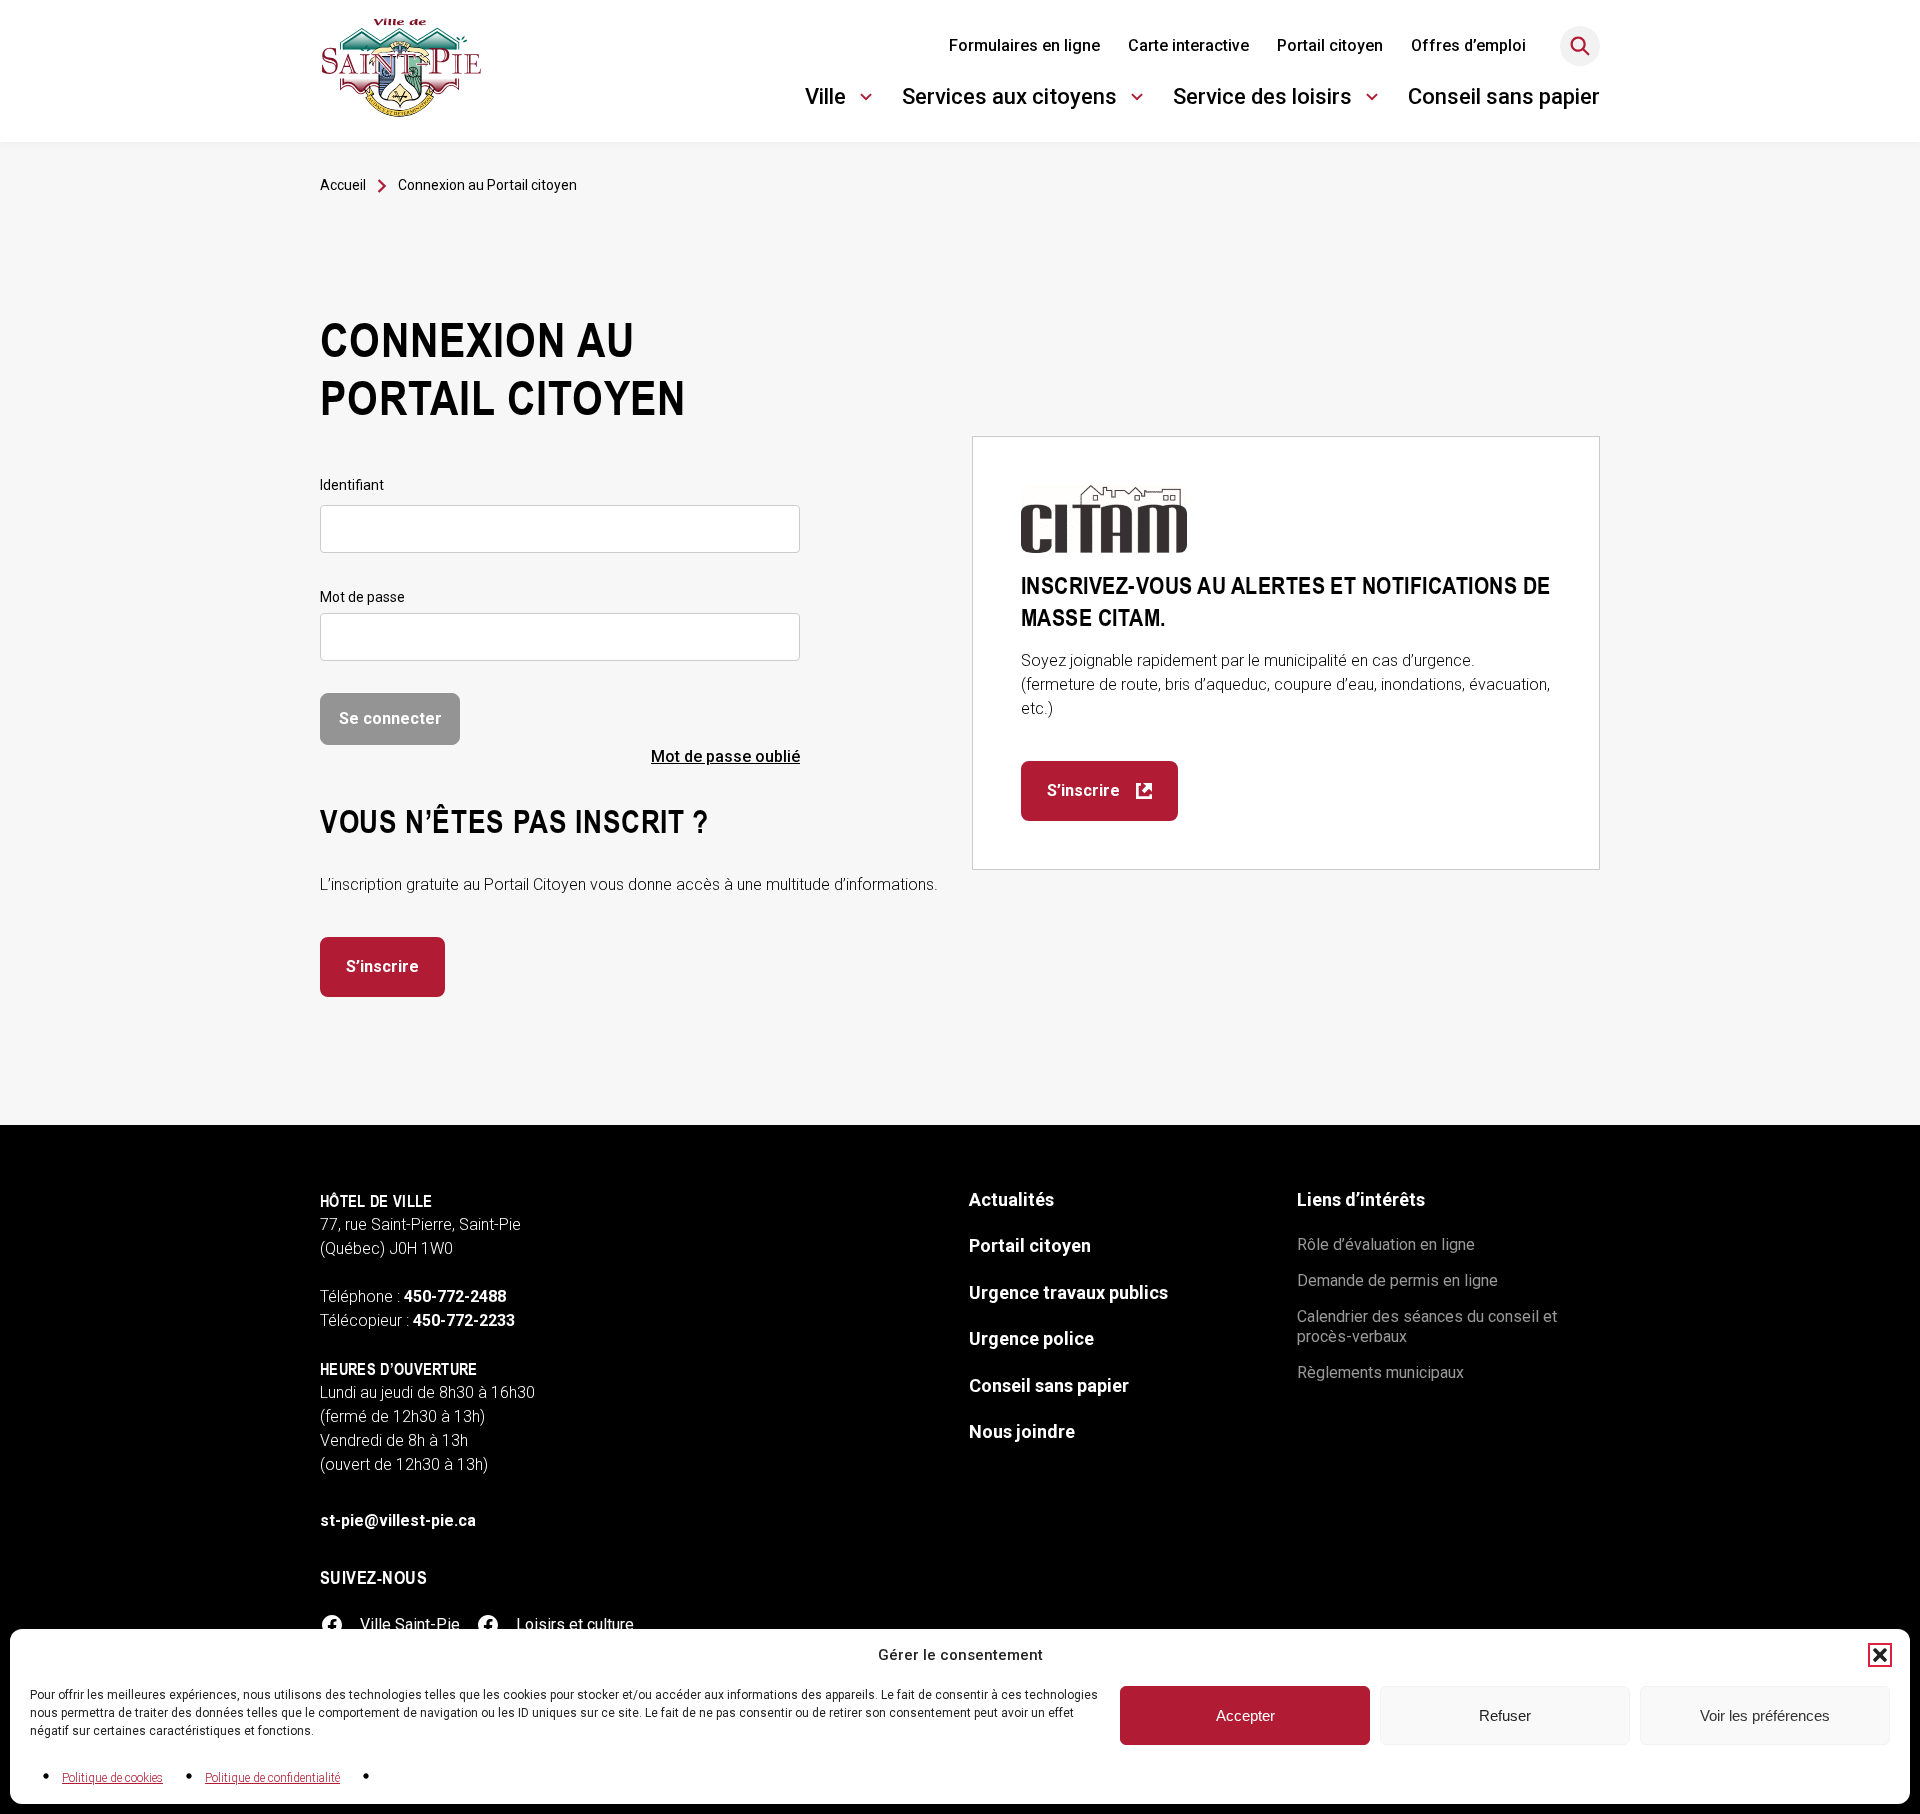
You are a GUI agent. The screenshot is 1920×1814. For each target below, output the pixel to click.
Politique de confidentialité (272, 1778)
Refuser (1505, 1715)
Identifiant (352, 485)
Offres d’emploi (1468, 45)
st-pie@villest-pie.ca (398, 1520)
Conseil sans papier (1504, 96)
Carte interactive (1188, 45)
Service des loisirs (1262, 99)
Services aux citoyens (1009, 99)
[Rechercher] (1580, 46)
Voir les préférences (1765, 1715)
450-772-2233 (464, 1320)
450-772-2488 (455, 1296)
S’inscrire (382, 966)
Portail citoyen (1330, 45)
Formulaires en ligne (1024, 45)
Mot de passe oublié (725, 756)
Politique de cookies (112, 1778)
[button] (1880, 1655)
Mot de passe (362, 597)
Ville (841, 99)
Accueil (343, 185)
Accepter (1245, 1715)
